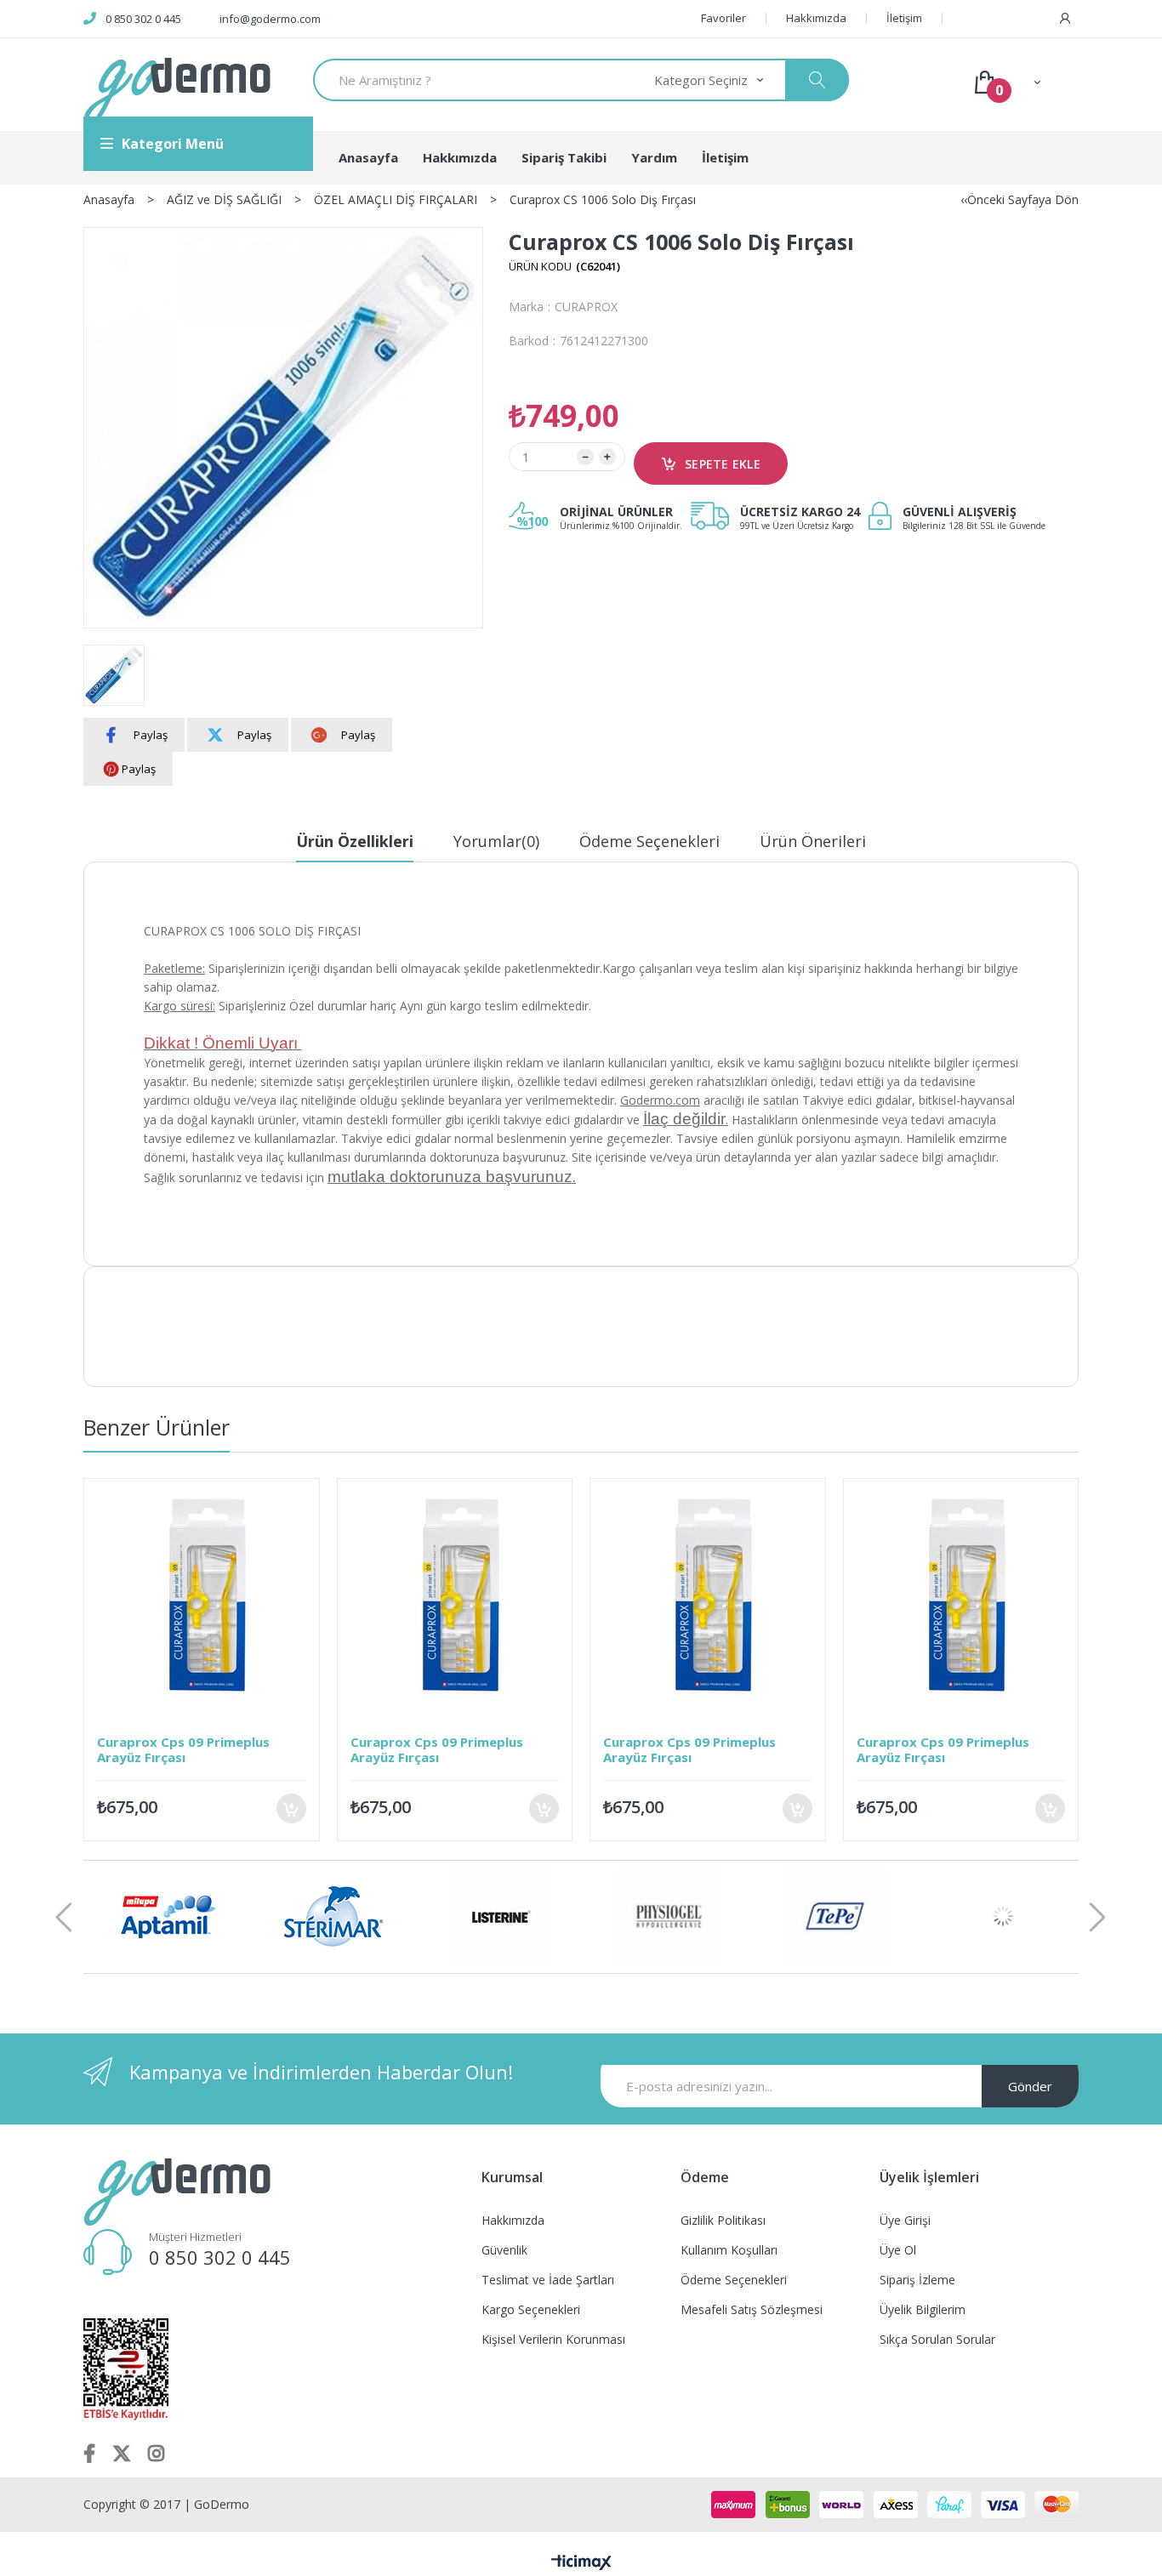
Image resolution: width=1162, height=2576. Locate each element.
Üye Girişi (905, 2220)
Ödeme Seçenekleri (649, 841)
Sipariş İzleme (917, 2280)
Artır (607, 457)
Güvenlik (504, 2250)
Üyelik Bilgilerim (923, 2309)
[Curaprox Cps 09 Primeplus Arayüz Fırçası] (202, 1596)
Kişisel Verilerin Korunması (553, 2339)
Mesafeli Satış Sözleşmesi (752, 2309)
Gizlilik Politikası (723, 2220)
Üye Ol (898, 2250)
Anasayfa (368, 157)
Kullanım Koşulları (729, 2250)
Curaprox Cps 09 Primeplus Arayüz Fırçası (183, 1749)
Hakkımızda (816, 18)
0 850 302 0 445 (143, 19)
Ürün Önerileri (813, 841)
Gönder (1030, 2086)
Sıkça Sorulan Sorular (937, 2339)
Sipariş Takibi (564, 157)
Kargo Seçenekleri (531, 2309)
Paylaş (151, 735)
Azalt (585, 457)
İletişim (904, 18)
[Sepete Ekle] (291, 1808)
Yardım (654, 157)
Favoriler (723, 18)
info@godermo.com (270, 19)
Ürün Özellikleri (355, 841)
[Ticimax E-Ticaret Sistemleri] (581, 2563)
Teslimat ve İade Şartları (548, 2280)
